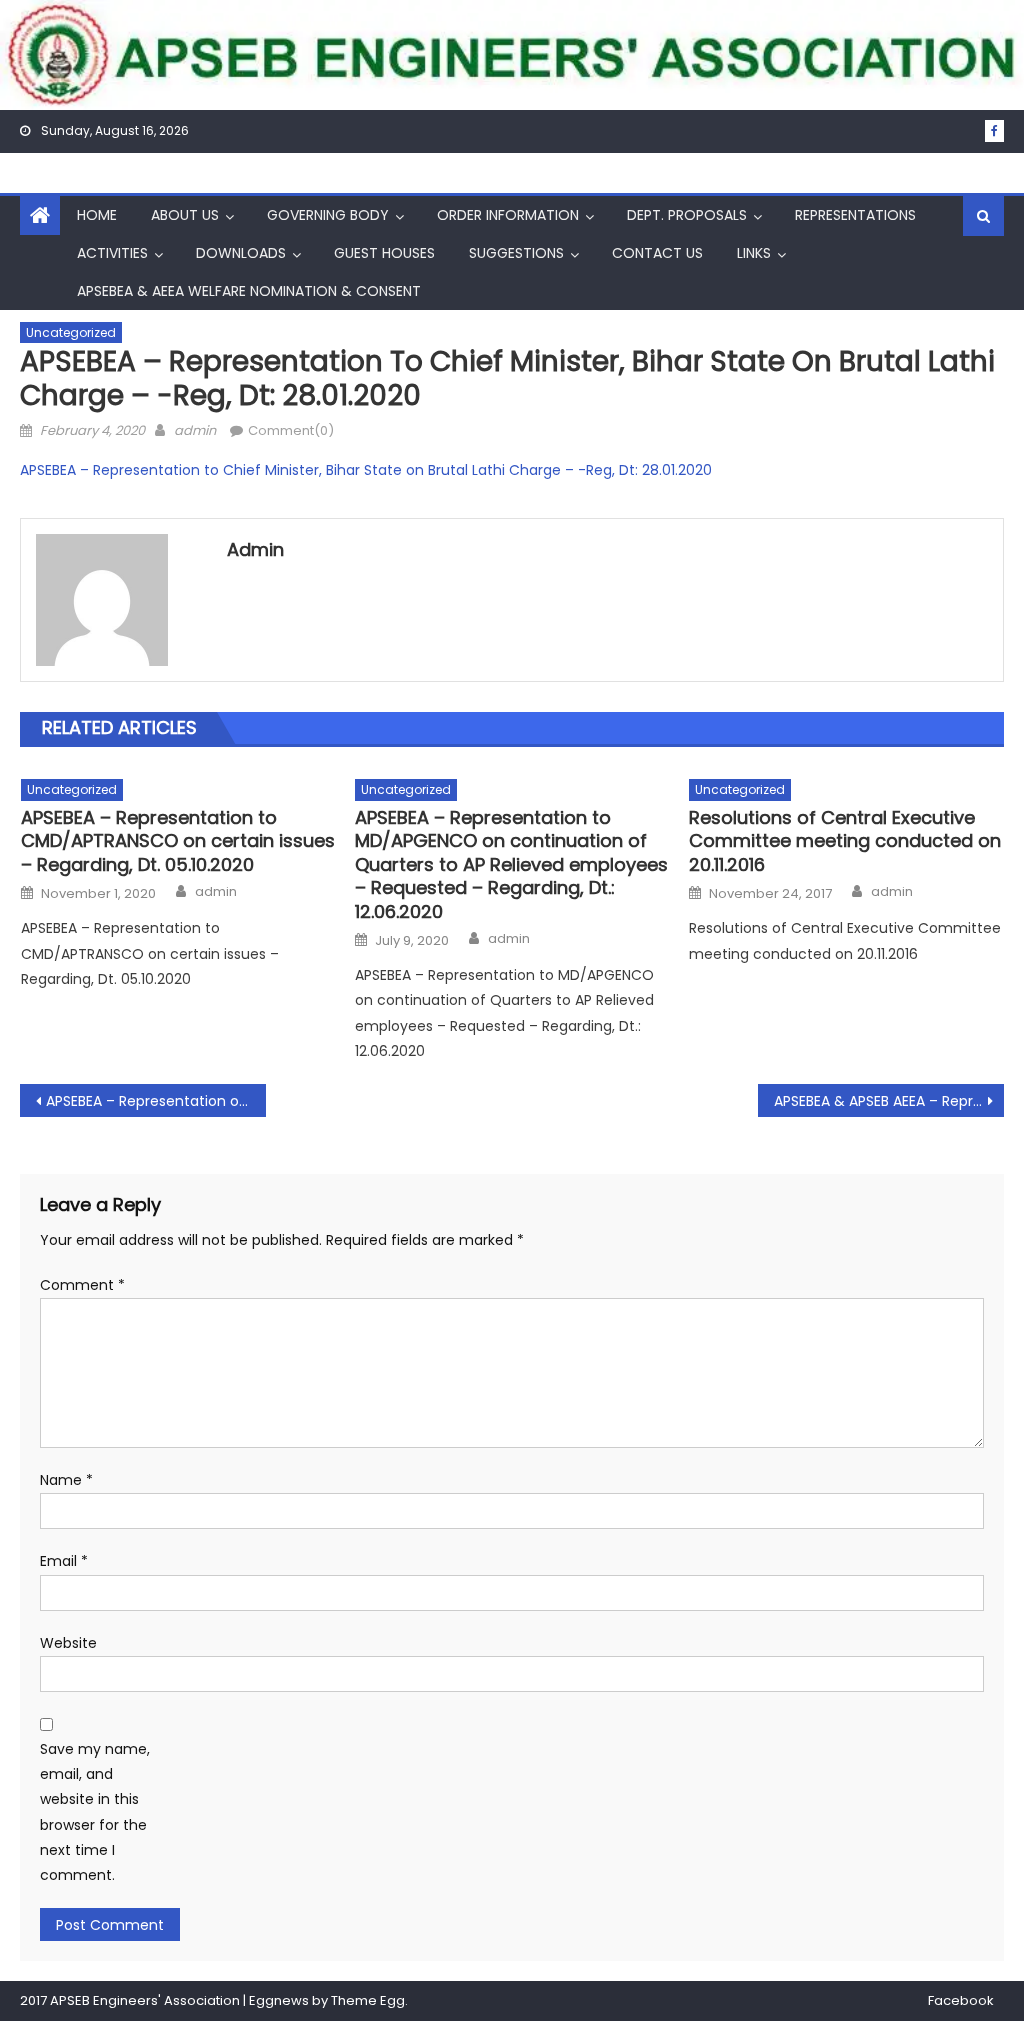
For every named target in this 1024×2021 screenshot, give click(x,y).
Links (754, 253)
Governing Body (328, 215)
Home (97, 215)
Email (64, 1561)
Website (68, 1643)
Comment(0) (291, 430)
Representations (855, 215)
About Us (185, 215)
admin (195, 430)
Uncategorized (71, 332)
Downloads (241, 253)
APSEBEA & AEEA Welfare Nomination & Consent (249, 291)
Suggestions (516, 253)
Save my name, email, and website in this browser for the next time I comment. (95, 1812)
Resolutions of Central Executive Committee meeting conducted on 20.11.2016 (845, 841)
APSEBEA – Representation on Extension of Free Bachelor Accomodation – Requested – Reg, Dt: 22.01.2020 (156, 1101)
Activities (112, 253)
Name (66, 1480)
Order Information (508, 215)
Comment (82, 1285)
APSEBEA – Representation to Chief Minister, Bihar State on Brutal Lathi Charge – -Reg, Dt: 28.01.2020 (366, 470)
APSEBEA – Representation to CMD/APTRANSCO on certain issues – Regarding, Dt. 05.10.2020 (178, 841)
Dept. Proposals (687, 215)
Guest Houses (384, 253)
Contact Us (657, 253)
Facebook (961, 2000)
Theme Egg (368, 2000)
